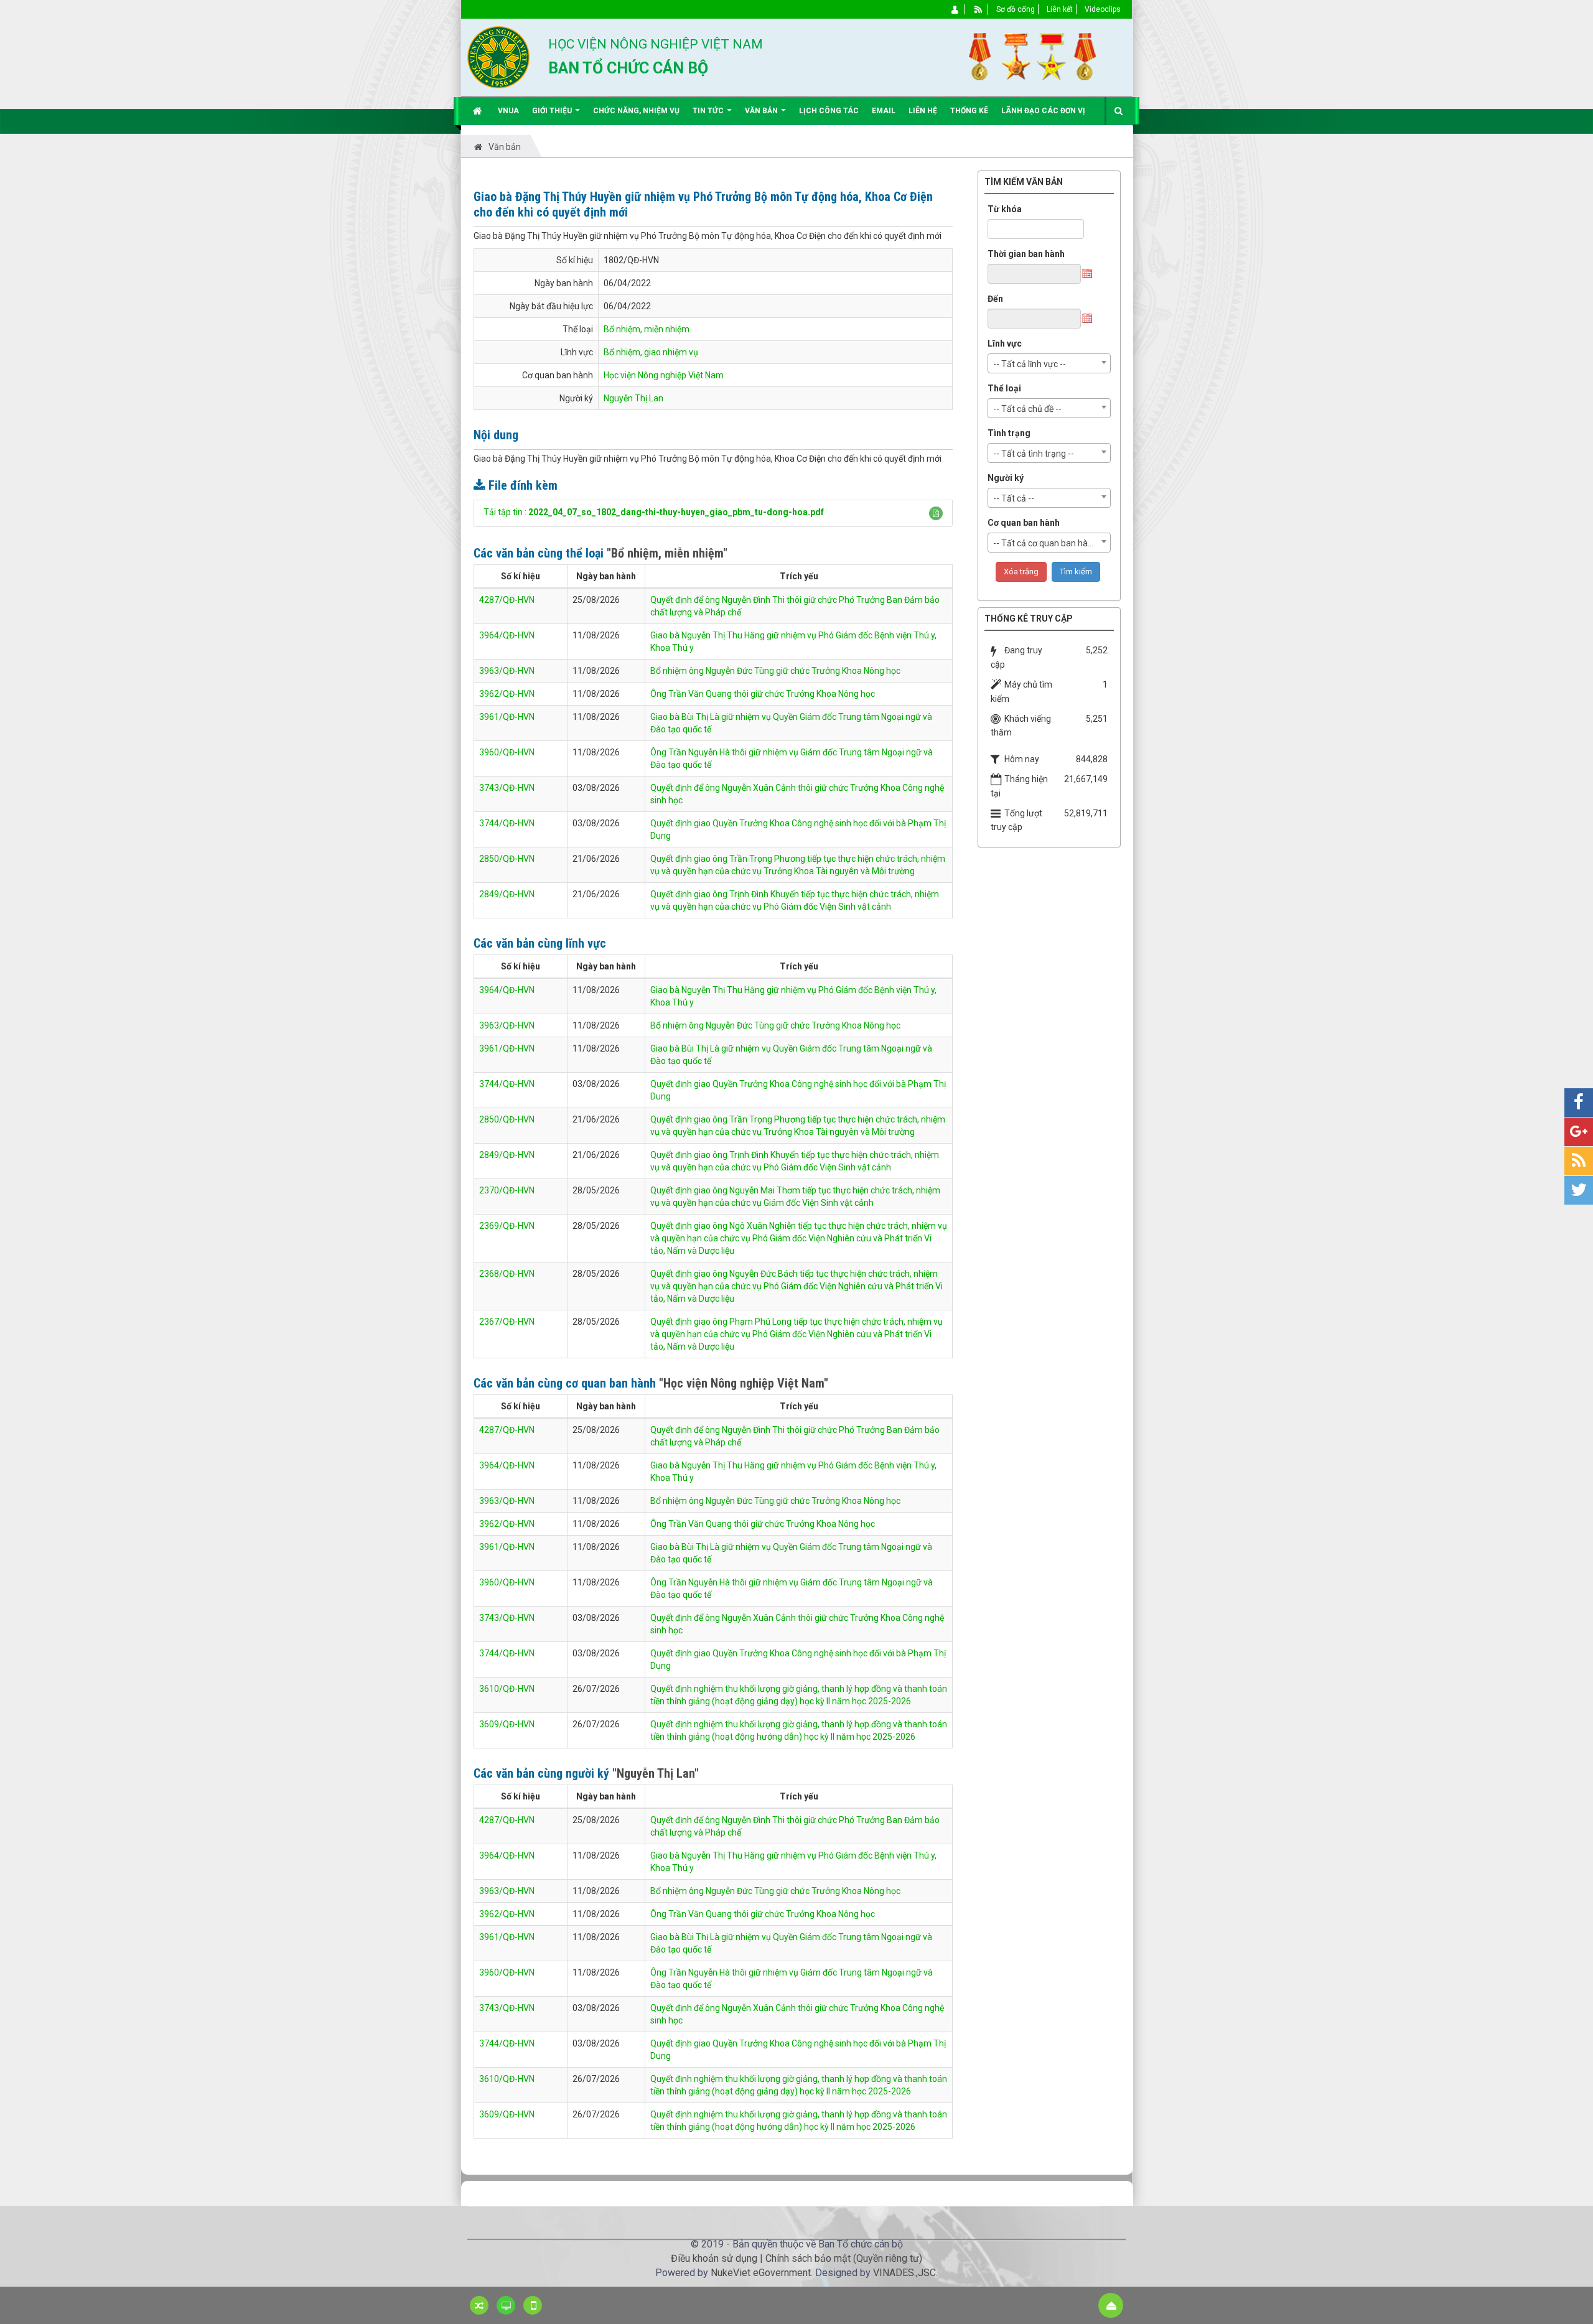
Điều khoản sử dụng (714, 2258)
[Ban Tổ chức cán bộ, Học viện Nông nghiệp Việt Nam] (498, 57)
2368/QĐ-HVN (507, 1274)
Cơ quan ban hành (1024, 523)
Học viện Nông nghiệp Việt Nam (664, 375)
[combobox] (1049, 363)
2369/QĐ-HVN (507, 1226)
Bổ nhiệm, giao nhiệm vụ (651, 352)
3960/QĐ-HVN (507, 752)
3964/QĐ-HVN (507, 635)
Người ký (1006, 478)
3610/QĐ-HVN (507, 1689)
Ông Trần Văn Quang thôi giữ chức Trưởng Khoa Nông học (763, 694)
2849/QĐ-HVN (507, 894)
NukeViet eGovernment (761, 2273)
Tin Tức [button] (709, 111)
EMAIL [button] (884, 111)
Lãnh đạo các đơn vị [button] (1043, 111)
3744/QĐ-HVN (507, 823)
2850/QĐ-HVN (507, 859)
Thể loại (1004, 388)
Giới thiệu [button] (553, 111)
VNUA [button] (508, 111)
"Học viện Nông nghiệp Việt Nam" (744, 1383)
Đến (995, 299)
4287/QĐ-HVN (507, 600)
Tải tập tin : (654, 512)
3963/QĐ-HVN (507, 671)
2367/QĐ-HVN (507, 1322)
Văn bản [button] (762, 111)
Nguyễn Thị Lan (633, 398)
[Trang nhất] (479, 111)
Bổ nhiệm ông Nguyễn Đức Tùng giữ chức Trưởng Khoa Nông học (775, 671)
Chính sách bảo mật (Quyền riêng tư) (844, 2258)
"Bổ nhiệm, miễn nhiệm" (667, 553)
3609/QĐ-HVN (507, 1724)
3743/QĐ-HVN (507, 788)
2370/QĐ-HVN (507, 1190)
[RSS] (979, 9)
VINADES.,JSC (904, 2273)
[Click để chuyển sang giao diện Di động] (533, 2305)
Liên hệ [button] (923, 111)
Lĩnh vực (1005, 343)
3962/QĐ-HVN (507, 694)
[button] (936, 513)
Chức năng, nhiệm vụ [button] (636, 111)
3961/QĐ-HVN (507, 717)
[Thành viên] (955, 9)
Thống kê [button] (969, 111)
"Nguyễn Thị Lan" (656, 1773)
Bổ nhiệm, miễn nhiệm (647, 329)
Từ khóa (1005, 209)
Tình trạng (1009, 433)
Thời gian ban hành (1026, 254)
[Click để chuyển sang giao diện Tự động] (479, 2305)
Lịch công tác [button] (829, 111)
